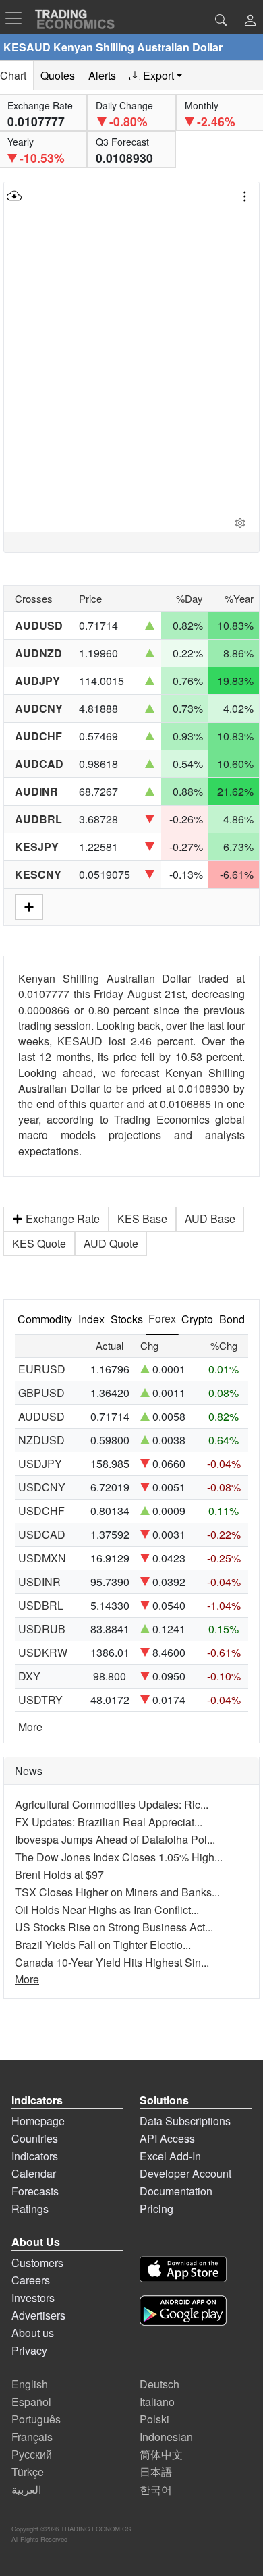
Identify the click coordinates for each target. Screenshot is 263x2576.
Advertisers (38, 2315)
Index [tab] (91, 1319)
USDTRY (40, 1700)
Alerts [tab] (102, 75)
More (30, 1727)
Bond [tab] (232, 1319)
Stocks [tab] (127, 1319)
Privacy (29, 2350)
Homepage (38, 2121)
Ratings (30, 2209)
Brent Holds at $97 (59, 1874)
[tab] (156, 76)
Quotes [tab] (58, 75)
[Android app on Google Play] (183, 2312)
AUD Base (210, 1218)
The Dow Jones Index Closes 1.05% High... (119, 1857)
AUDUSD (41, 1416)
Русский (32, 2454)
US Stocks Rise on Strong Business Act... (114, 1927)
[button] (250, 21)
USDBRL (41, 1605)
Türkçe (28, 2472)
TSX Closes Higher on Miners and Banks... (117, 1892)
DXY (29, 1676)
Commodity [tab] (45, 1319)
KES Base (142, 1218)
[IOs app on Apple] (183, 2271)
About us (33, 2333)
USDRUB (42, 1629)
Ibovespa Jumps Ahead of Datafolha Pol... (115, 1839)
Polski (154, 2419)
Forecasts (35, 2191)
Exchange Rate (63, 1218)
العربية (26, 2489)
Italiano (157, 2402)
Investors (33, 2298)
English (30, 2384)
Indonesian (166, 2437)
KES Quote (39, 1243)
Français (32, 2437)
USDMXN (42, 1558)
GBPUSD (41, 1393)
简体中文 (161, 2454)
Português (36, 2419)
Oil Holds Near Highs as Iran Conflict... (107, 1910)
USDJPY (40, 1463)
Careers (31, 2280)
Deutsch (159, 2384)
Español (31, 2402)
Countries (35, 2138)
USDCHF (41, 1511)
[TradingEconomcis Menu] (18, 18)
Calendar (34, 2173)
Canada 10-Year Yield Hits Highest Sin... (112, 1962)
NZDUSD (41, 1440)
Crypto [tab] (197, 1319)
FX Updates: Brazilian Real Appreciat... (109, 1822)
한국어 (156, 2489)
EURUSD (42, 1369)
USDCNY (42, 1487)
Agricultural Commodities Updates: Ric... (112, 1804)
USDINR (39, 1582)
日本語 (156, 2472)
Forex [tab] (162, 1318)
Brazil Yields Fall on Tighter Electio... (103, 1945)
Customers (37, 2263)
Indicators (35, 2156)
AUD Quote (111, 1243)
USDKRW (43, 1652)
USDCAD (42, 1534)
